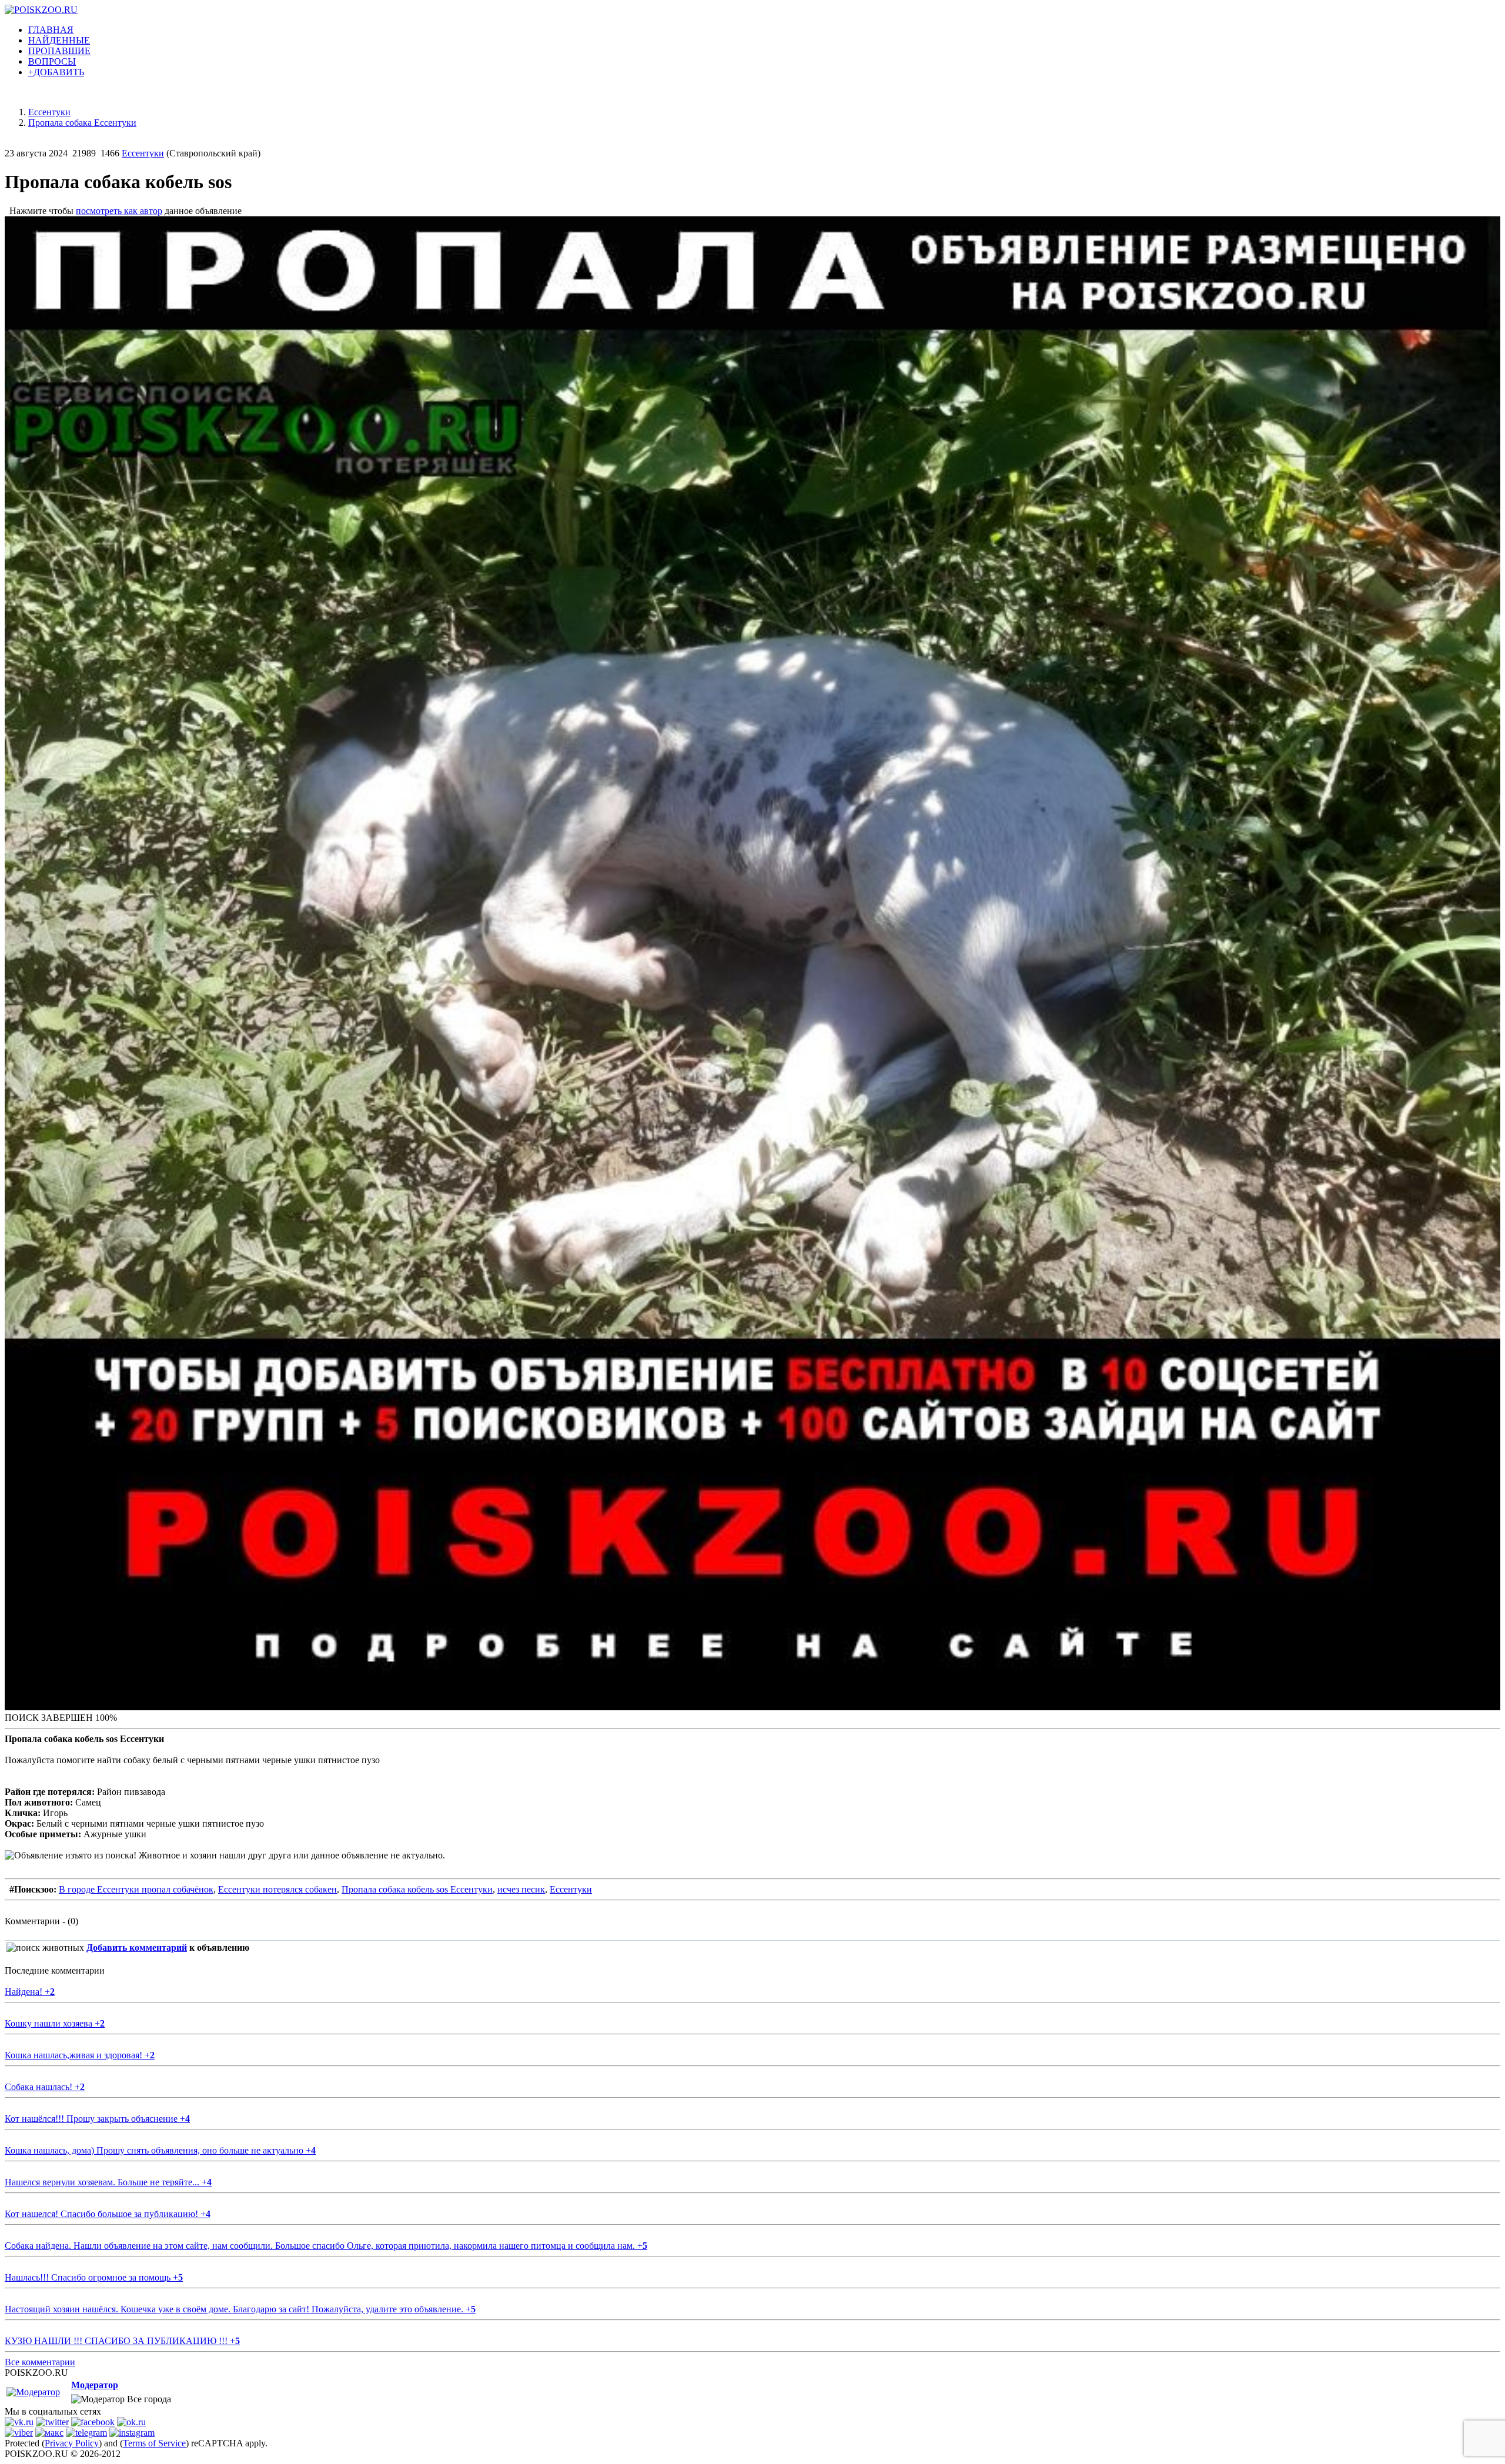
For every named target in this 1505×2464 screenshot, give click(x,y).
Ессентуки (143, 153)
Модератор (95, 2385)
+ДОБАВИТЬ (56, 72)
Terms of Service (154, 2443)
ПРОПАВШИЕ (59, 51)
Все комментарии (40, 2362)
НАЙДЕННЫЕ (59, 40)
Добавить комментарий (137, 1948)
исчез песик (521, 1889)
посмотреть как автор (119, 211)
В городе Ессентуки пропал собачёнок (136, 1889)
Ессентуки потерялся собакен (277, 1889)
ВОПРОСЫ (52, 61)
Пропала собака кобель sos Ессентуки (417, 1889)
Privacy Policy (72, 2443)
